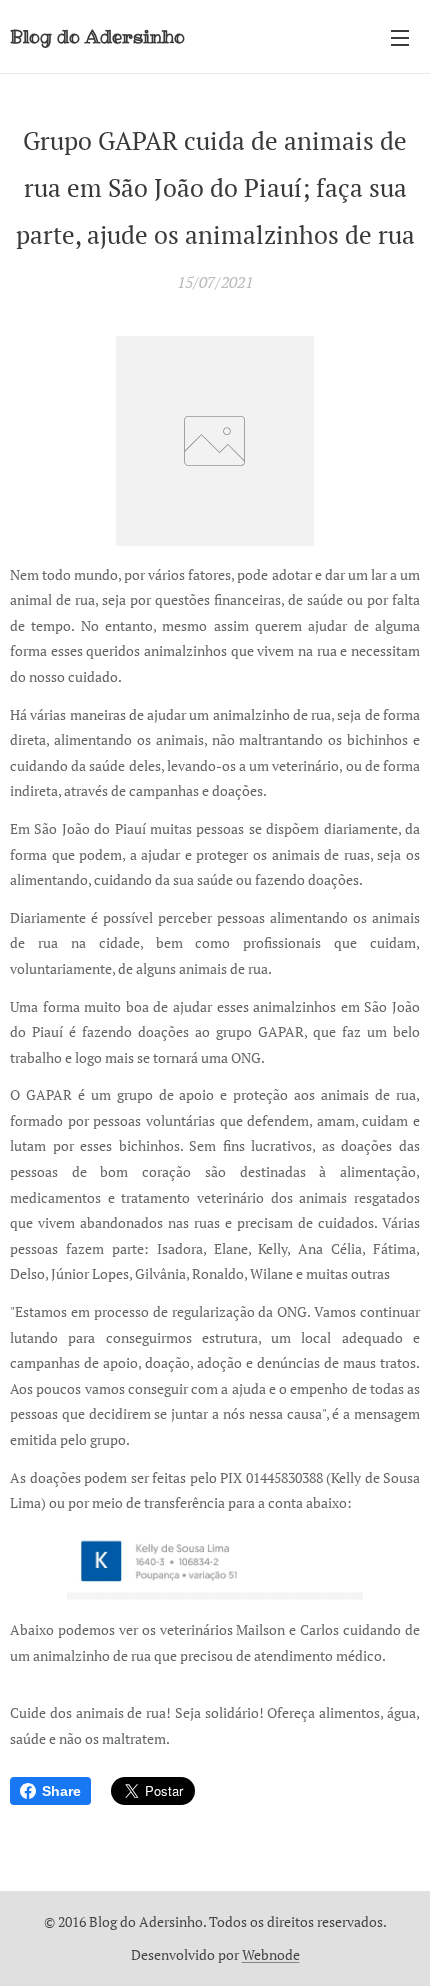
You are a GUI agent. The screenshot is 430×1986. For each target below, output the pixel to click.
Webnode (271, 1954)
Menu (400, 37)
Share (61, 1791)
